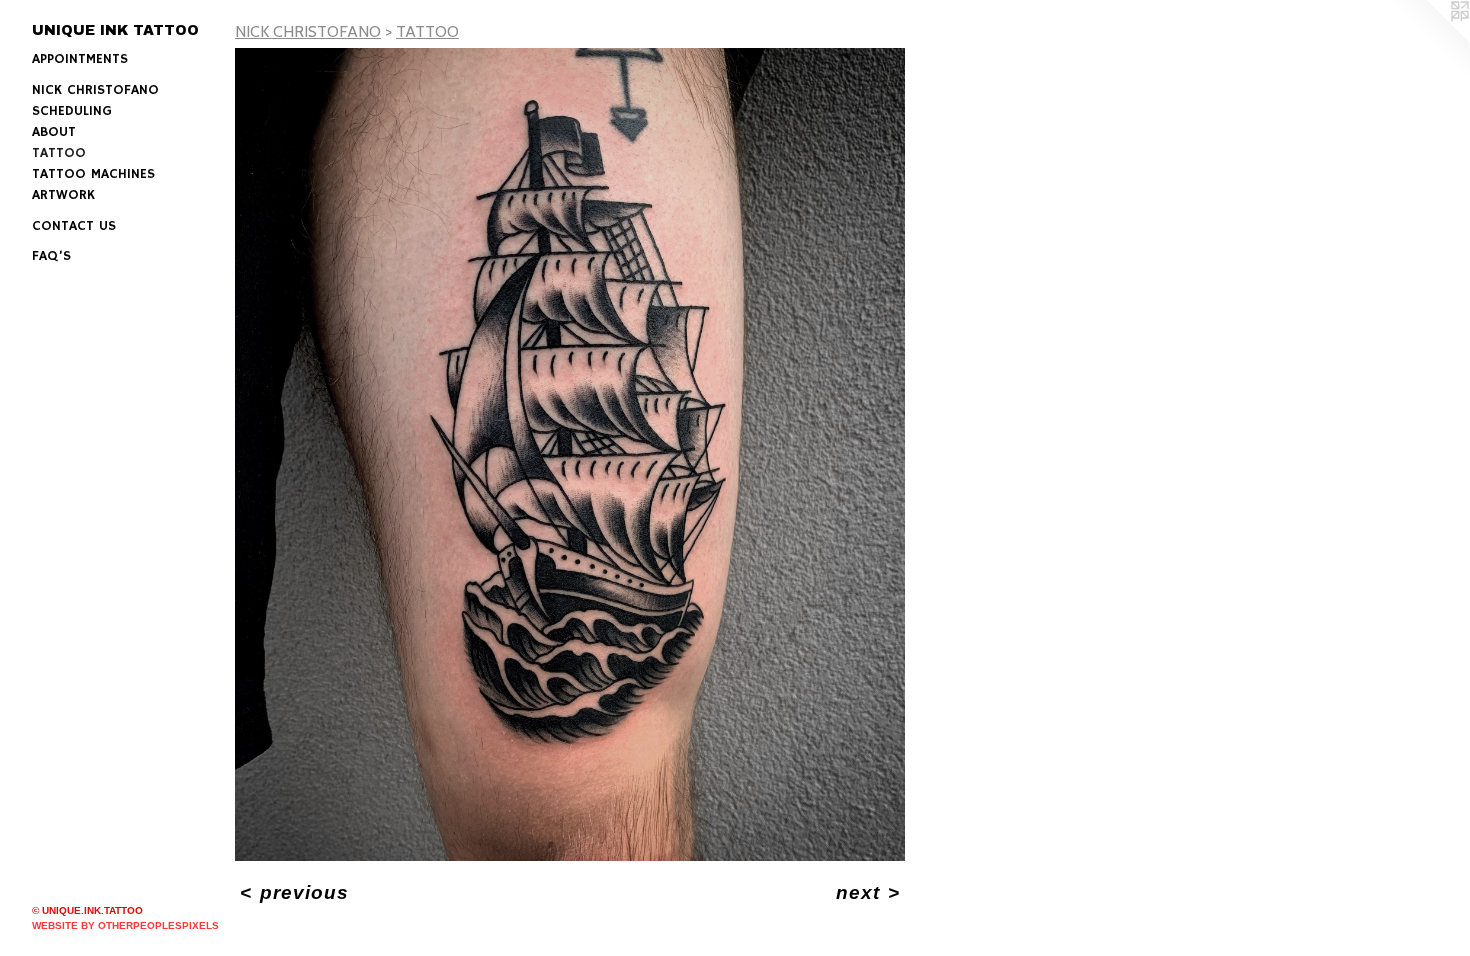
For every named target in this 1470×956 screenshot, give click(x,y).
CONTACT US (74, 226)
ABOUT (54, 132)
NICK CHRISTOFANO (95, 90)
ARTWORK (63, 195)
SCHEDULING (72, 111)
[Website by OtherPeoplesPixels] (1430, 40)
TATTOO (59, 153)
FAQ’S (51, 256)
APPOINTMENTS (80, 59)
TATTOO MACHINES (93, 174)
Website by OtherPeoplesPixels (125, 925)
